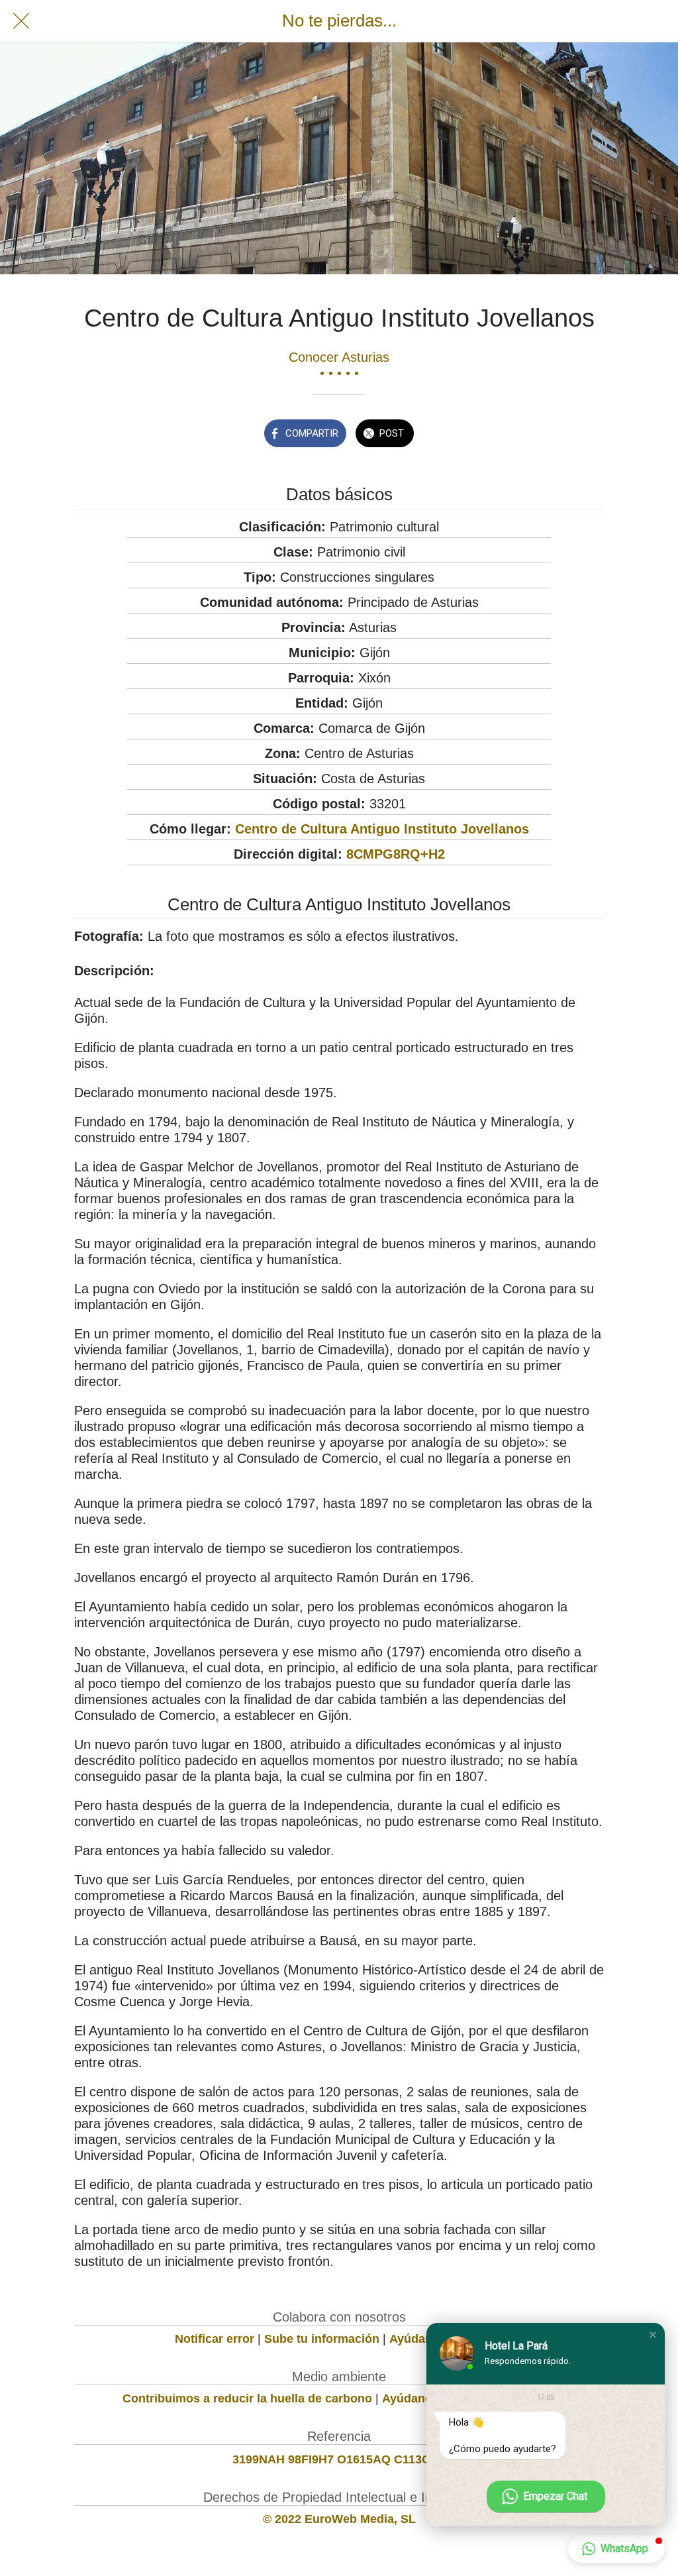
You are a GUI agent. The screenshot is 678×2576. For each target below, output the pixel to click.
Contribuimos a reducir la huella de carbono (247, 2398)
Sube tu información (322, 2339)
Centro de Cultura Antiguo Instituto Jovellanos (382, 829)
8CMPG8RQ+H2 (396, 854)
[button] (653, 2335)
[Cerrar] (21, 21)
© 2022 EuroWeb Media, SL (339, 2519)
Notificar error (215, 2339)
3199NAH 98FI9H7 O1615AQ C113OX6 (339, 2459)
